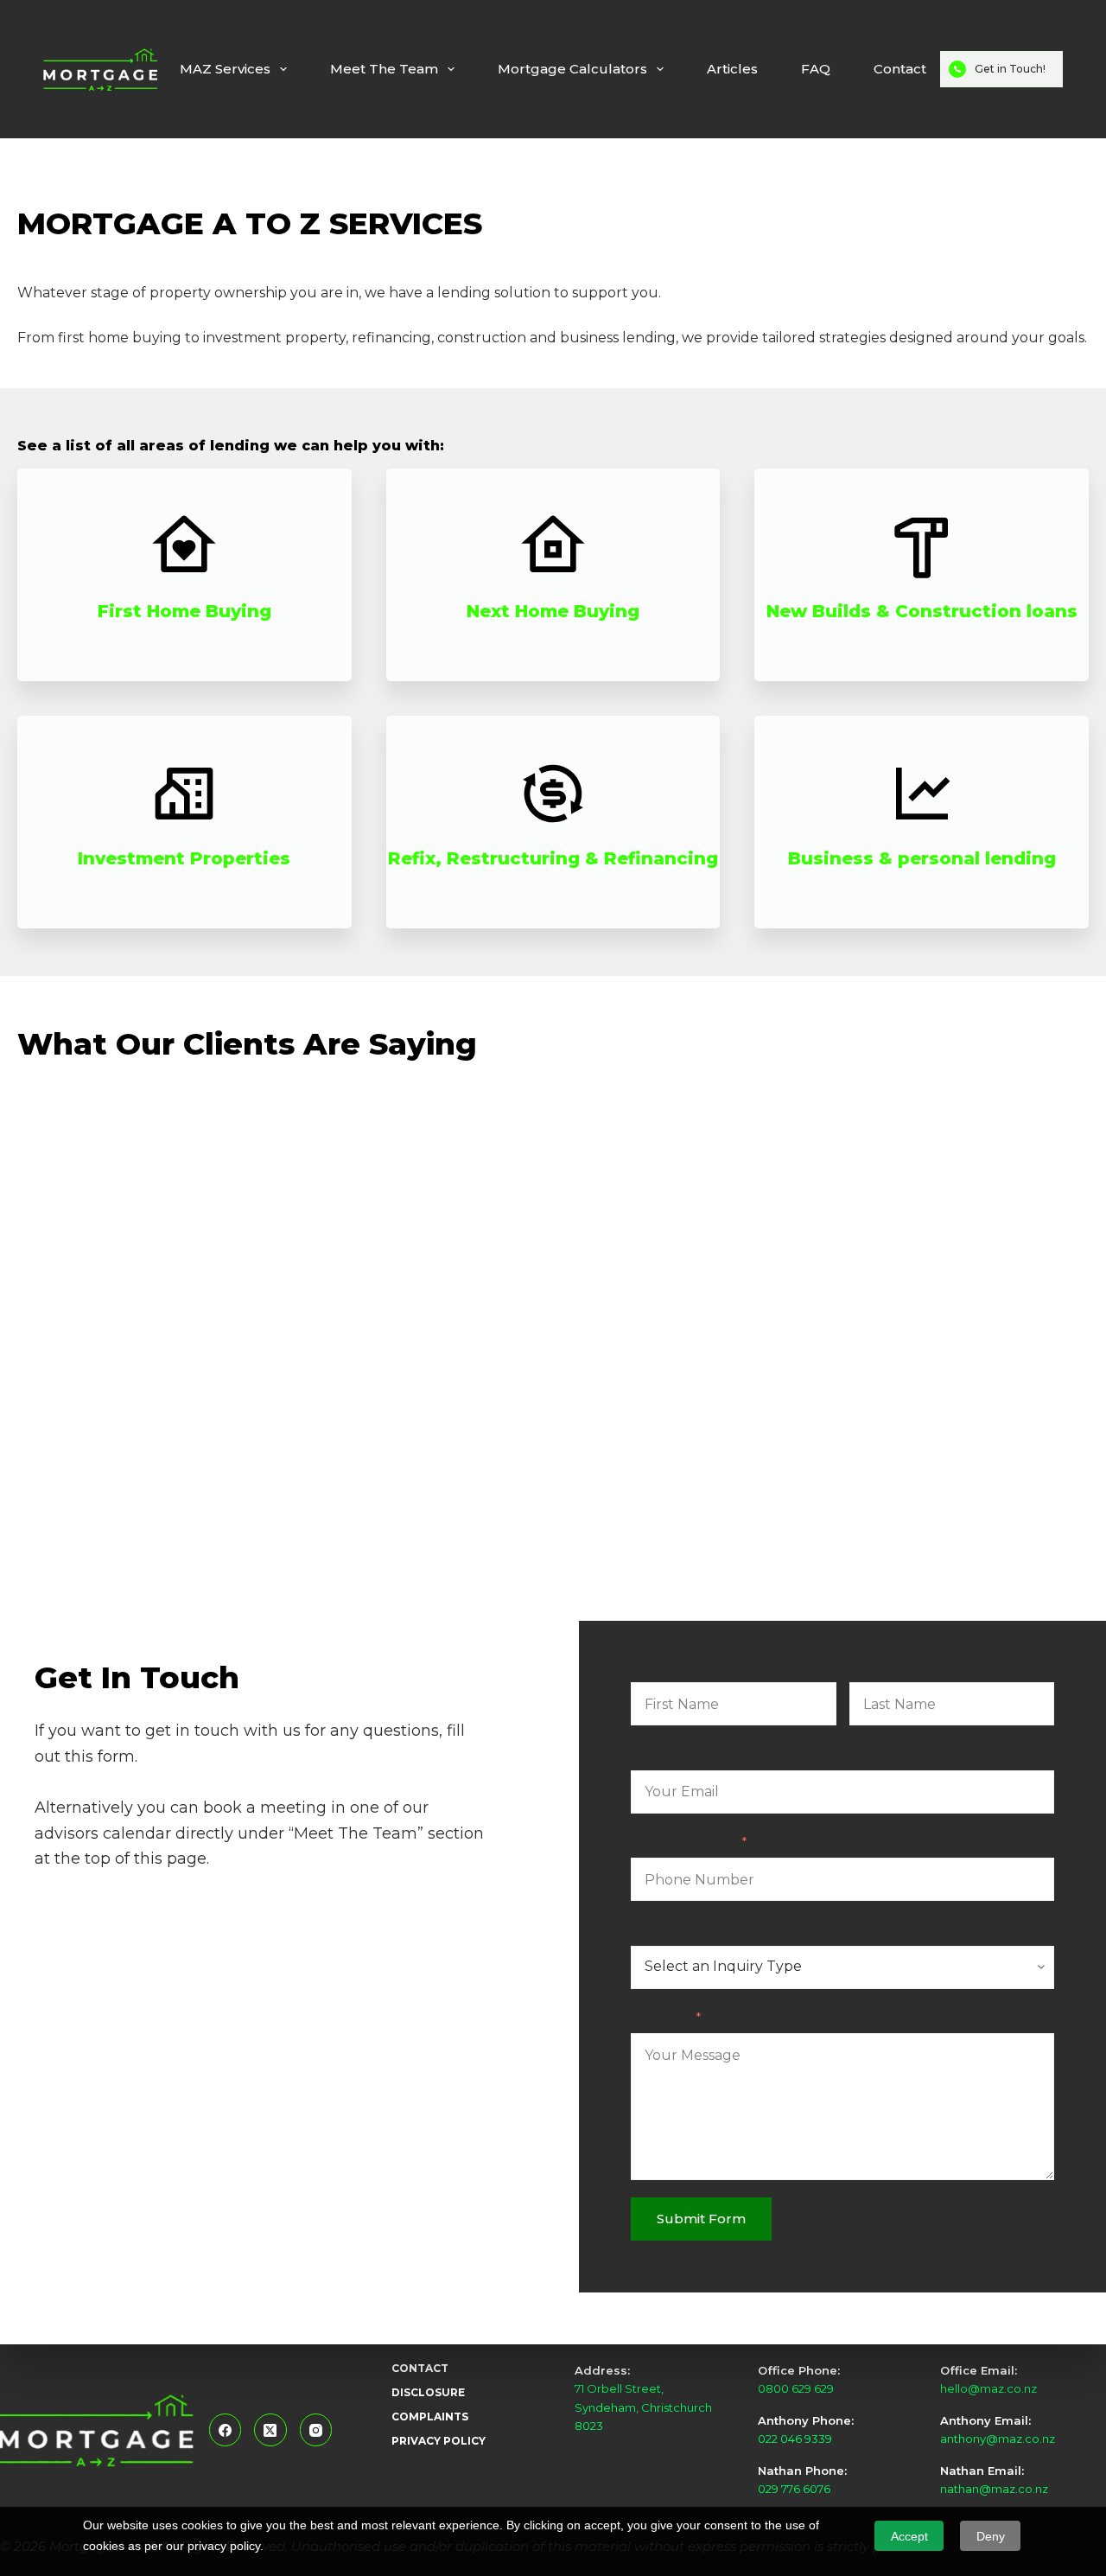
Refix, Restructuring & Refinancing (553, 858)
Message (660, 2017)
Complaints (430, 2417)
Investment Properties (184, 858)
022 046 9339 (795, 2439)
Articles (732, 69)
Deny (991, 2536)
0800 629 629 (796, 2388)
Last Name (885, 1666)
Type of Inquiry (680, 1929)
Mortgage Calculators (572, 69)
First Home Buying (184, 611)
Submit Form (701, 2219)
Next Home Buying (553, 611)
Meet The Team (384, 69)
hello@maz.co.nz (988, 2388)
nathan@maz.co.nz (994, 2489)
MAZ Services (225, 69)
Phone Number (683, 1842)
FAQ (816, 69)
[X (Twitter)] (270, 2430)
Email (649, 1753)
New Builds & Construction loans (922, 611)
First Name (667, 1666)
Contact (900, 69)
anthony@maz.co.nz (998, 2439)
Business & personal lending (922, 858)
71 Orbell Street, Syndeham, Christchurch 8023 (643, 2407)
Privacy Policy (439, 2441)
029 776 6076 (794, 2489)
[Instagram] (316, 2430)
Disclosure (428, 2392)
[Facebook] (226, 2430)
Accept (909, 2536)
